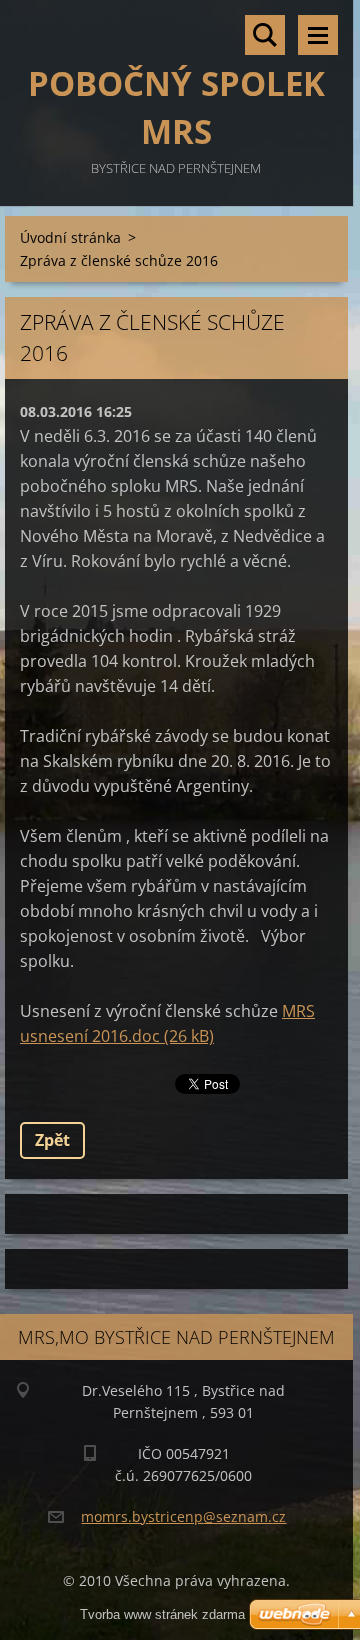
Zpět (52, 1140)
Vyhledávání (265, 35)
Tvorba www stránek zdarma (162, 1614)
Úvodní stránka (70, 237)
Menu (318, 35)
